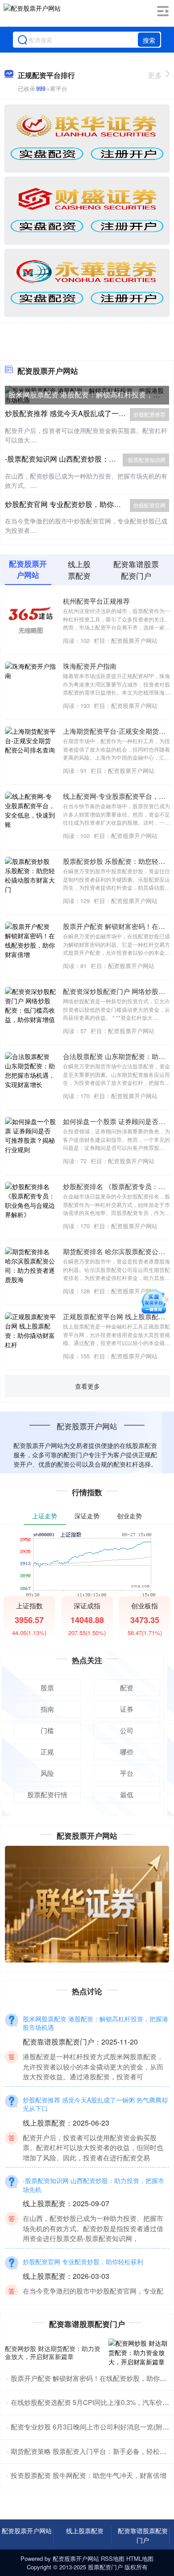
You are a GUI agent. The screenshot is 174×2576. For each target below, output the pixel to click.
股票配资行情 (47, 1794)
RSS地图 (113, 2558)
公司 (127, 1730)
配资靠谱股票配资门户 (143, 2535)
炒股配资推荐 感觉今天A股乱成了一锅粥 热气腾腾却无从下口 (95, 2104)
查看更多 (87, 1386)
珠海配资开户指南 (90, 666)
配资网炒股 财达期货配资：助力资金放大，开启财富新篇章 (53, 2352)
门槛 (47, 1730)
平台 (127, 1773)
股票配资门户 (105, 2567)
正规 (47, 1752)
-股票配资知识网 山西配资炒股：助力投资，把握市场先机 (93, 2185)
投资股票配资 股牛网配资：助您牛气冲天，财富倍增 (89, 2475)
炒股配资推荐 (149, 414)
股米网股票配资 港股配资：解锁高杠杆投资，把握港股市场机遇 (95, 2023)
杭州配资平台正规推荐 (96, 601)
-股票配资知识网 (146, 460)
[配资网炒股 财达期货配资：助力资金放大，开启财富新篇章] (139, 2353)
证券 (127, 1709)
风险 (47, 1773)
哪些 (127, 1752)
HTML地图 (140, 2558)
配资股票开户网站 (27, 2531)
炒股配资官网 (149, 505)
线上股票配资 (85, 2531)
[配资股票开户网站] (32, 15)
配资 (127, 1687)
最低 (127, 1794)
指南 (47, 1709)
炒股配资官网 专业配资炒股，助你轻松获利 (74, 504)
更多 (155, 75)
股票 (47, 1687)
